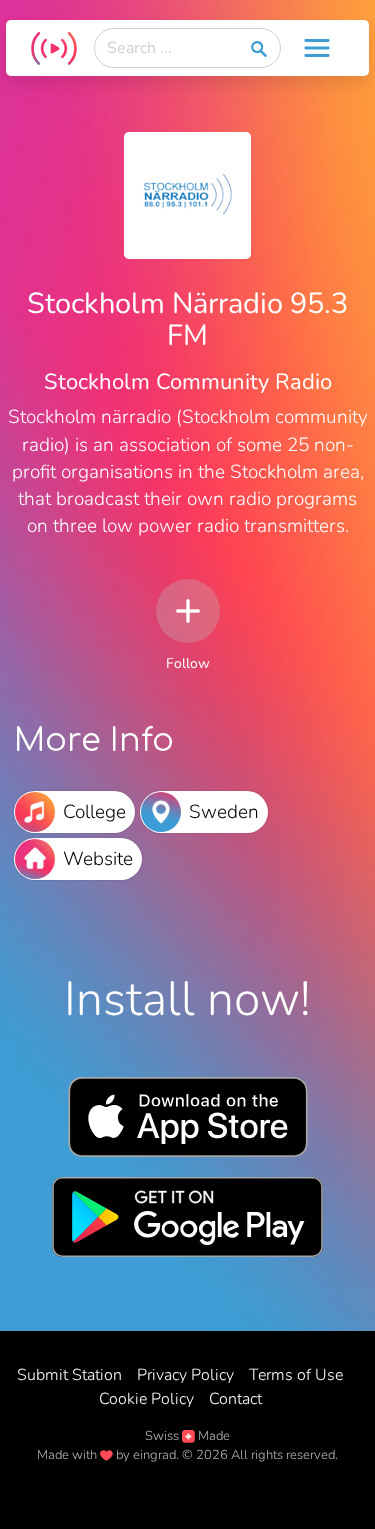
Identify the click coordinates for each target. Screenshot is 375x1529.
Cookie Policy (146, 1399)
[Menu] (317, 48)
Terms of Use (296, 1375)
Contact (235, 1399)
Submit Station (69, 1375)
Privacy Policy (185, 1375)
